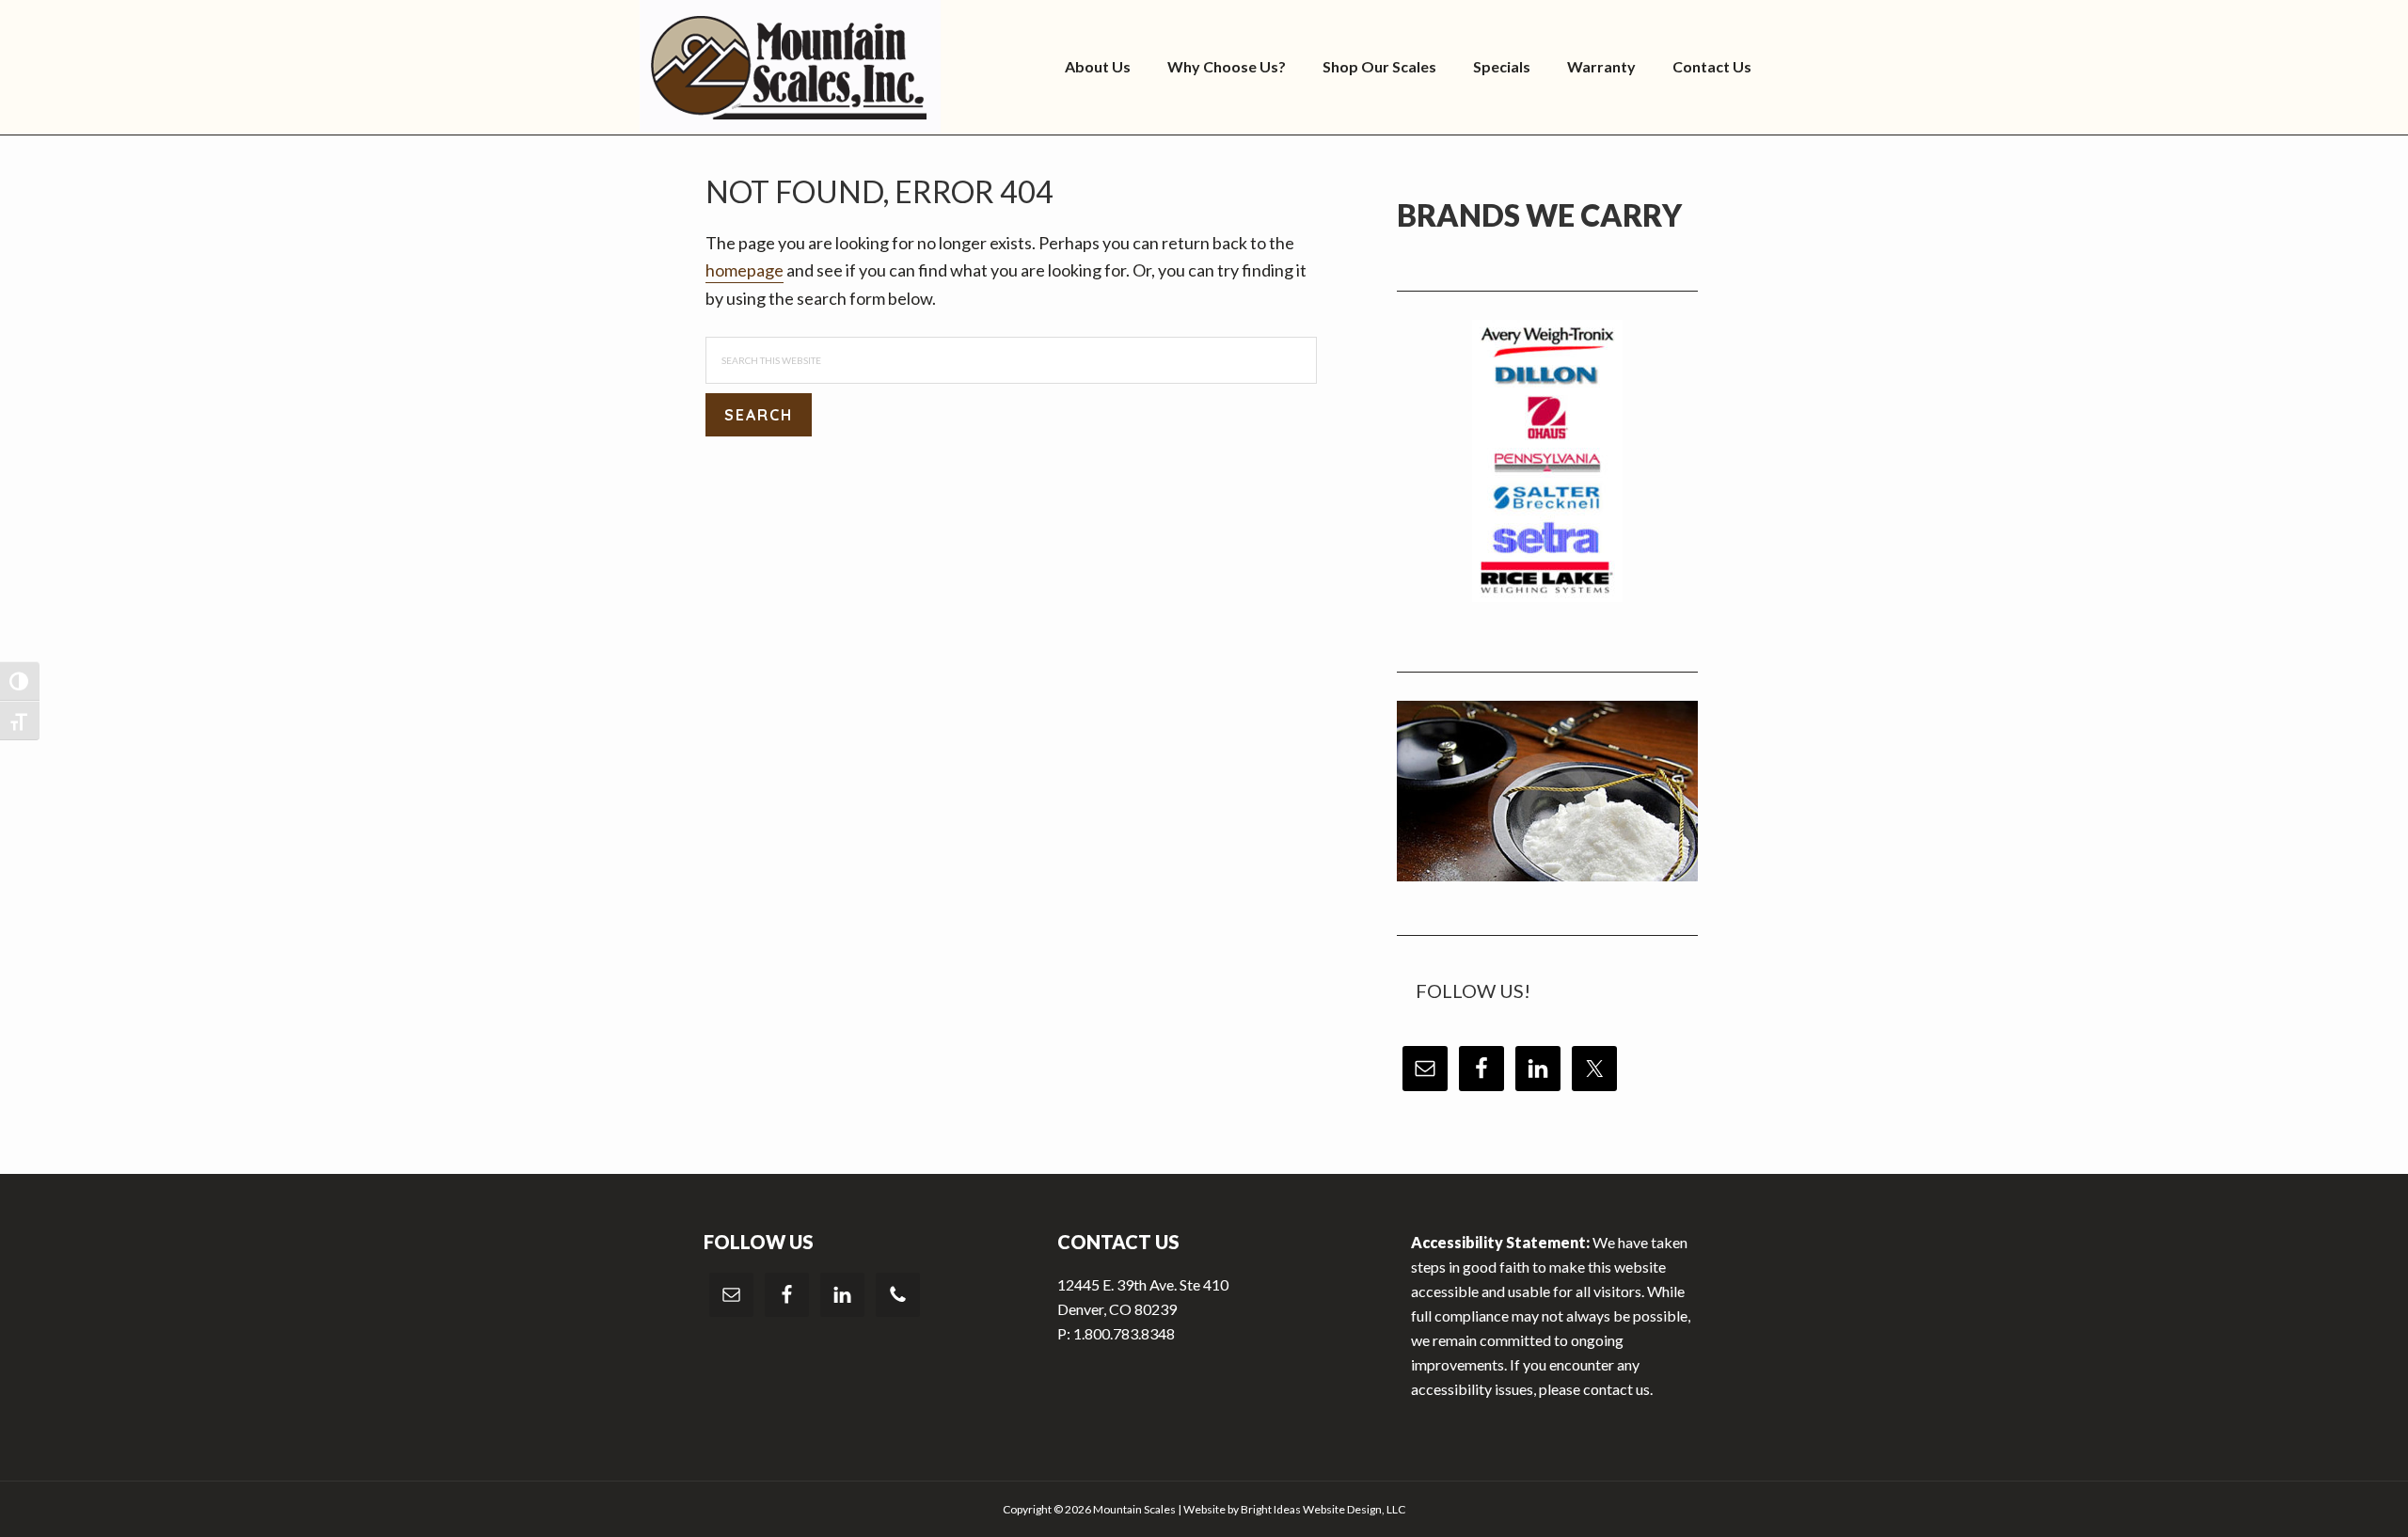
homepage (745, 270)
